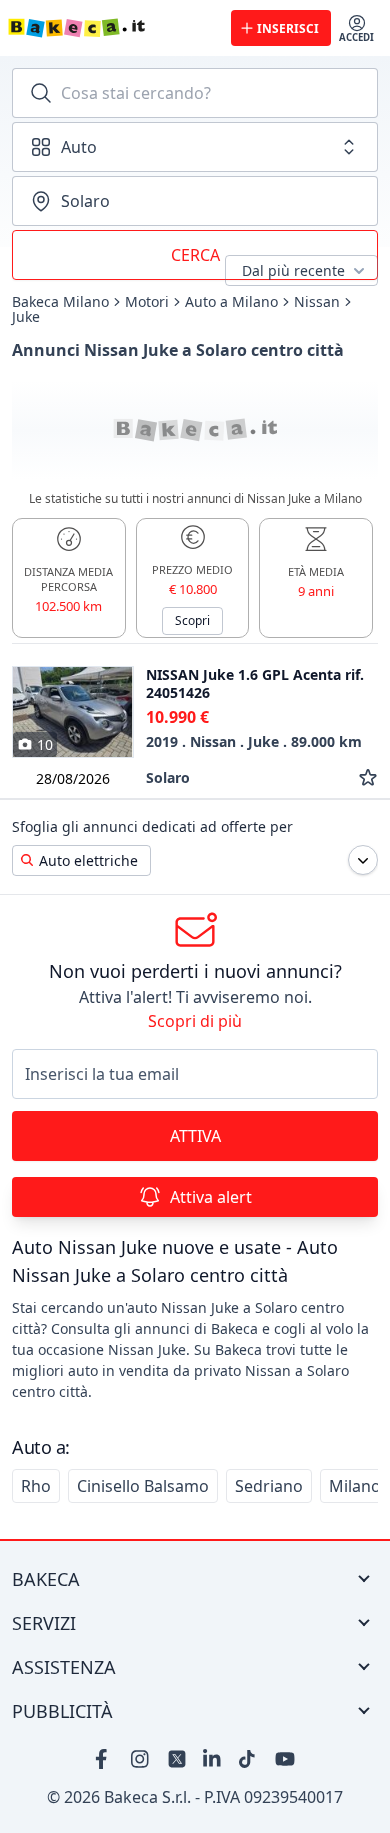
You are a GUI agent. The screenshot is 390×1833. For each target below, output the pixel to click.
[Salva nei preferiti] (368, 777)
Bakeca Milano (60, 302)
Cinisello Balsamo (143, 1486)
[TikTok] (249, 1759)
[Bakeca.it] (111, 28)
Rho (36, 1486)
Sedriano (269, 1486)
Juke (26, 317)
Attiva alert (211, 1197)
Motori (147, 302)
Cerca (195, 255)
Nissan (317, 302)
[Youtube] (285, 1759)
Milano (355, 1486)
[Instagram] (141, 1759)
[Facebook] (105, 1759)
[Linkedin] (213, 1759)
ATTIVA (195, 1136)
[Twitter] (177, 1759)
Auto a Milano (231, 302)
